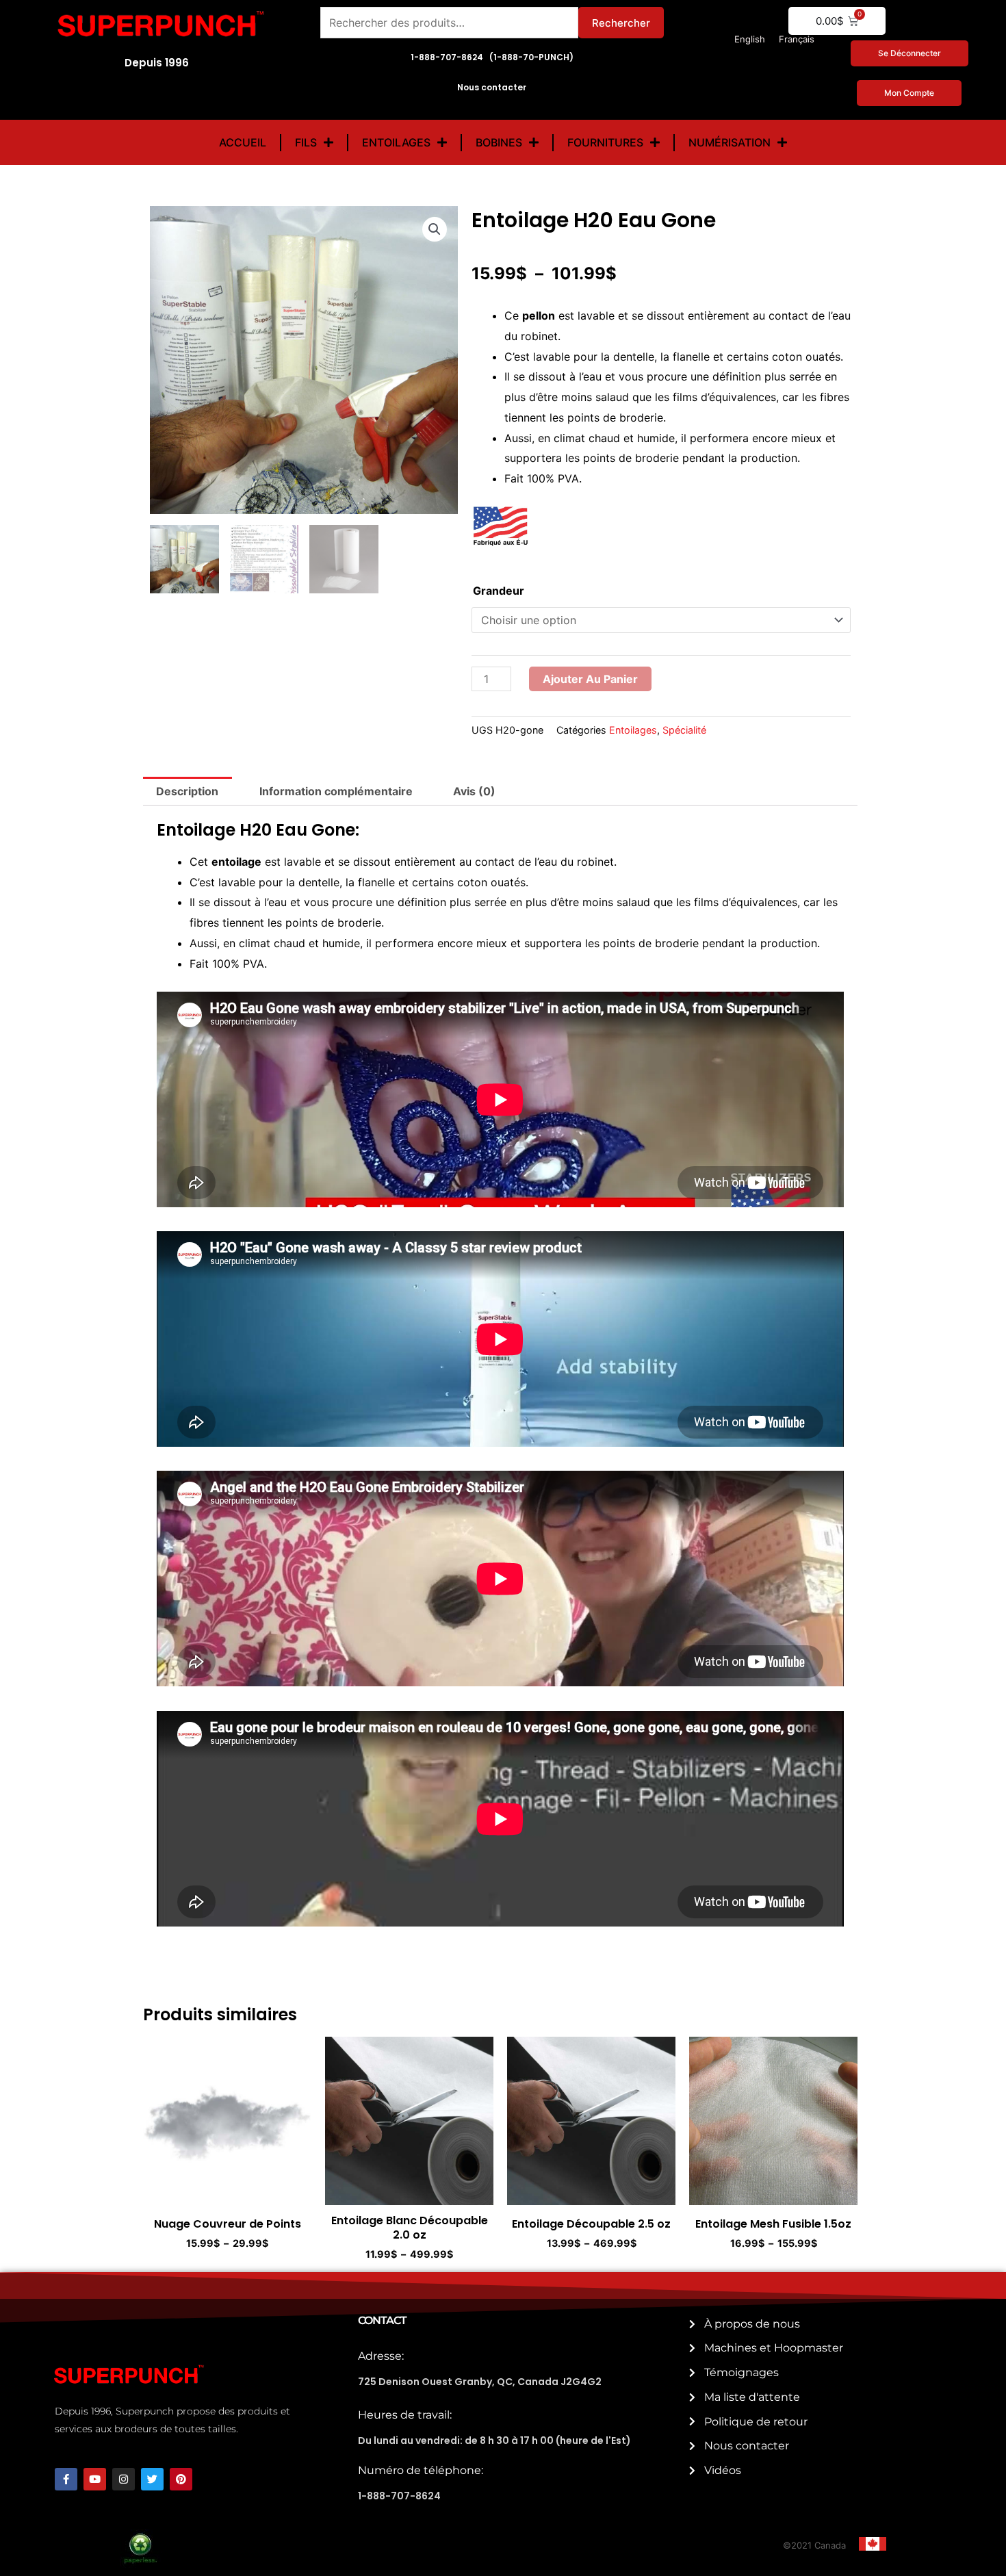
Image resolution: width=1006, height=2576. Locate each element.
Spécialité (684, 730)
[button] (435, 229)
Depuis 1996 (157, 63)
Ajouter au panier (590, 679)
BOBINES (499, 142)
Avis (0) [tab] (474, 791)
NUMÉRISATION (730, 142)
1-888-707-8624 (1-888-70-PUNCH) (492, 57)
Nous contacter (492, 87)
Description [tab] (187, 791)
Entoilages (633, 730)
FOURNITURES (605, 142)
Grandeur (499, 591)
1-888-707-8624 (399, 2496)
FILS (306, 142)
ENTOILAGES (396, 142)
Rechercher (621, 23)
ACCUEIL (243, 142)
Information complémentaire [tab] (336, 791)
